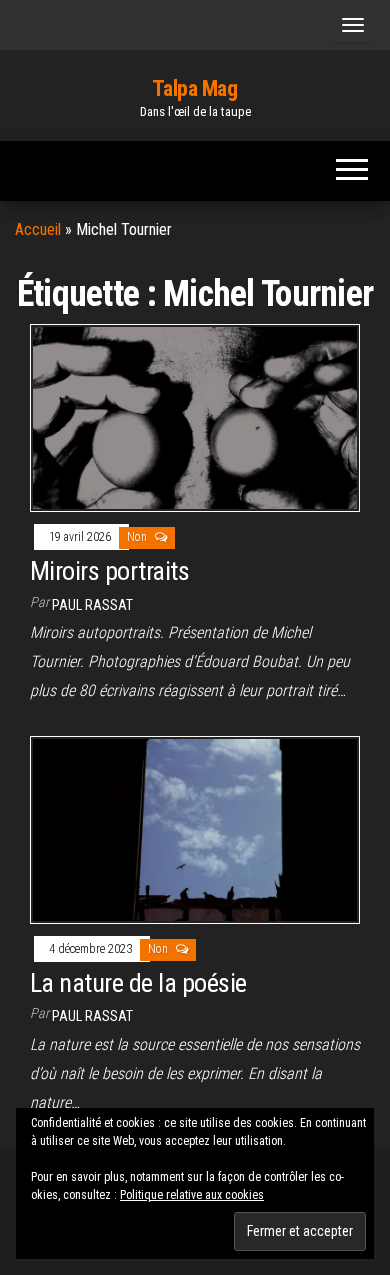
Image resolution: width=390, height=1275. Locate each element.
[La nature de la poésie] (195, 828)
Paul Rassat (92, 605)
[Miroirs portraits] (195, 417)
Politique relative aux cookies (192, 1195)
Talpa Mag (194, 88)
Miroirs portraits (109, 571)
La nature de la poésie (138, 983)
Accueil (38, 229)
